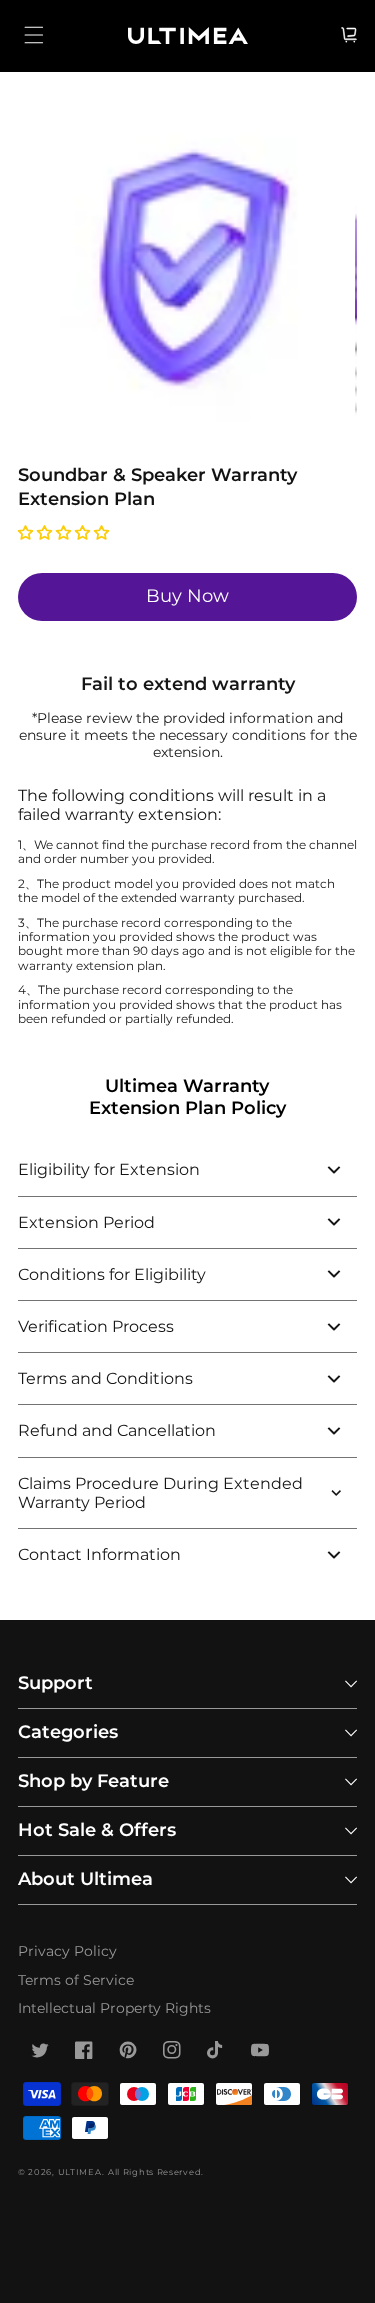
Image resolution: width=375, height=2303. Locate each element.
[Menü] (34, 35)
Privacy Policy (67, 1951)
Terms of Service (76, 1980)
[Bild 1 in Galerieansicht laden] (186, 275)
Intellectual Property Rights (114, 2008)
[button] (65, 532)
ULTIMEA (80, 2172)
